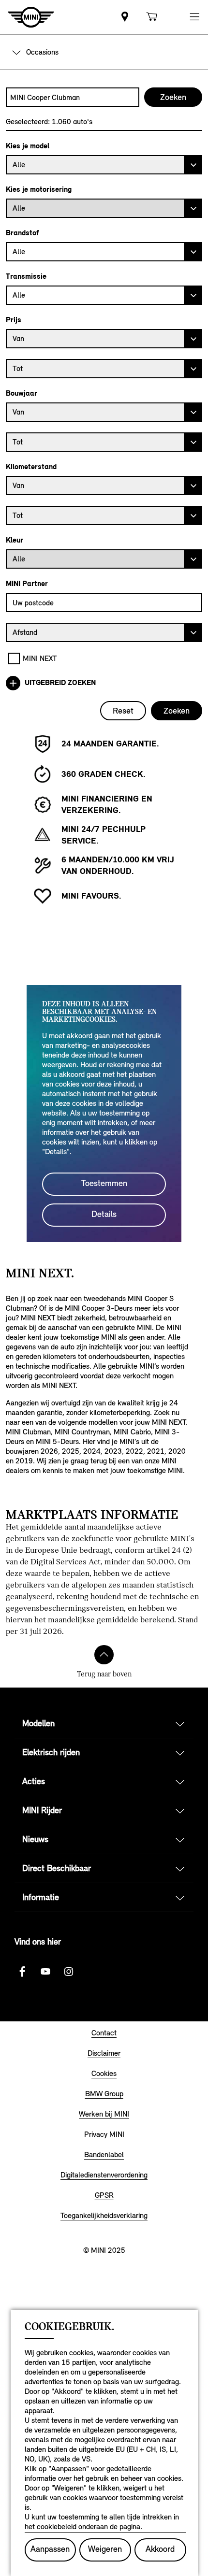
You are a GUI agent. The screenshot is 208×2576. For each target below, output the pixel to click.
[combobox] (73, 97)
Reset (123, 711)
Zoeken (177, 711)
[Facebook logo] (22, 1972)
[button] (194, 17)
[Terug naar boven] (104, 1655)
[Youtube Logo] (45, 1972)
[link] (125, 17)
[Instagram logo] (69, 1972)
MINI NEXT (40, 658)
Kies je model (28, 146)
